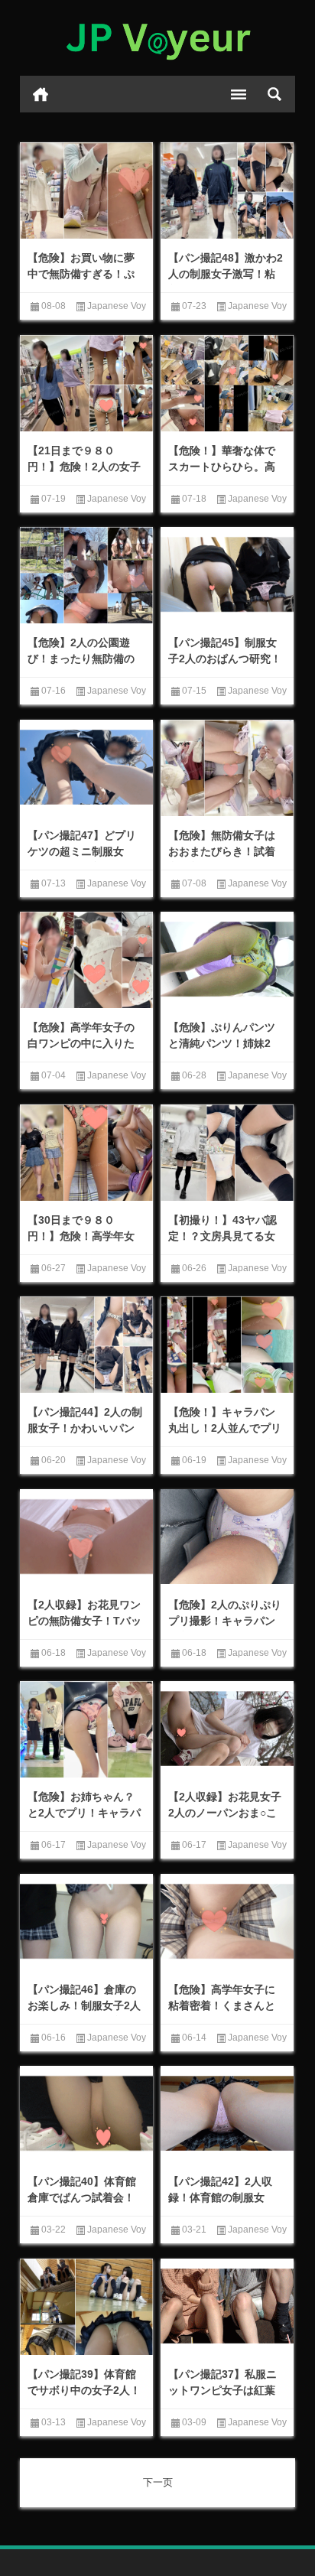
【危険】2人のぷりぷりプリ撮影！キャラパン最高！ (225, 1621)
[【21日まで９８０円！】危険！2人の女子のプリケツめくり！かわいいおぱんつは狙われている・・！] (86, 385)
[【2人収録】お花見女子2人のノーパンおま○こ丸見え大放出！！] (227, 1729)
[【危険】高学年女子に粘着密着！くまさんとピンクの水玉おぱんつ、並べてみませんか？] (227, 1921)
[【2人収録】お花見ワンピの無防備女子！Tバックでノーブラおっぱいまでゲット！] (86, 1537)
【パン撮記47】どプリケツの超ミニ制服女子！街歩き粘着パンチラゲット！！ (82, 859)
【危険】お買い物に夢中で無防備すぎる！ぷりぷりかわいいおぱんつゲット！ (81, 282)
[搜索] (274, 94)
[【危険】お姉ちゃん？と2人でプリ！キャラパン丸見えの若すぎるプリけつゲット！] (86, 1731)
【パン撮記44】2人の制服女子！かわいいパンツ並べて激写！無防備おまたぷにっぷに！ (85, 1436)
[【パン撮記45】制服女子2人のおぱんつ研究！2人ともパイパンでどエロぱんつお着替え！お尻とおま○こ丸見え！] (227, 574)
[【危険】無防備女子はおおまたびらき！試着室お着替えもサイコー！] (227, 769)
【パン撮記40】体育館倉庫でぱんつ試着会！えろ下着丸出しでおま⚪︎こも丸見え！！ (86, 2205)
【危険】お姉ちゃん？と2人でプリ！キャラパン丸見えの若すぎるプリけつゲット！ (84, 1821)
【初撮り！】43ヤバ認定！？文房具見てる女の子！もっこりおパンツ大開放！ (222, 1244)
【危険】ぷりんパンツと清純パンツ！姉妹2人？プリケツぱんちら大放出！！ (222, 1051)
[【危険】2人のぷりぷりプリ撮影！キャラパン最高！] (227, 1537)
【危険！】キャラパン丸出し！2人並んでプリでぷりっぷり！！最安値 (225, 1436)
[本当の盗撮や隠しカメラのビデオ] (157, 38)
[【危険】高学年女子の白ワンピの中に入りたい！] (86, 961)
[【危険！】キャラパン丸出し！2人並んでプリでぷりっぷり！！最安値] (227, 1346)
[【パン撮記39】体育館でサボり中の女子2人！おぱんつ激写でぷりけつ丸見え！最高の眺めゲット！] (86, 2308)
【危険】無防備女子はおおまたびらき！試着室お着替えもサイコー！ (222, 859)
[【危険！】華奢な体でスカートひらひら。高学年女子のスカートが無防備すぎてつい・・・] (227, 385)
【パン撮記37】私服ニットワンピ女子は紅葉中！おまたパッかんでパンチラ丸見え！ (222, 2398)
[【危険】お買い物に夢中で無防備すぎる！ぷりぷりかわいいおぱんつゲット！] (86, 192)
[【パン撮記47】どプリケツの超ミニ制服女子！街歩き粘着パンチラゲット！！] (86, 767)
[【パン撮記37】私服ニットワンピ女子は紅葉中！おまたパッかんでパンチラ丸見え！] (227, 2306)
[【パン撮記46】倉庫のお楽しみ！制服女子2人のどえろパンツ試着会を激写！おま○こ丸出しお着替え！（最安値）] (86, 1921)
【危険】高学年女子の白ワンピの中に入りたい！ (81, 1043)
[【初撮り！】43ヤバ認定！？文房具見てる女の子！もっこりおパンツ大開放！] (227, 1154)
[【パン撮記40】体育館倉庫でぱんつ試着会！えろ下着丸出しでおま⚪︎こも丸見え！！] (86, 2113)
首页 (41, 94)
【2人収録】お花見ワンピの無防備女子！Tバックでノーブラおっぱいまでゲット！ (84, 1629)
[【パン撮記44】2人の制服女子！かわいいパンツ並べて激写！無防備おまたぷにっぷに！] (86, 1346)
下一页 (158, 2482)
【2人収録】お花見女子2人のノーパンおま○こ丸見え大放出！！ (225, 1813)
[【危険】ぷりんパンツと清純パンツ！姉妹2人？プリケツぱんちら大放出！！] (227, 959)
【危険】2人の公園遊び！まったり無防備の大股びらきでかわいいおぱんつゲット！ (81, 667)
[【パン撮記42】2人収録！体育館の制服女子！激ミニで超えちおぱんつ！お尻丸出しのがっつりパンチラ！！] (227, 2113)
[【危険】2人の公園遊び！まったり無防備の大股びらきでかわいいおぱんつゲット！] (86, 577)
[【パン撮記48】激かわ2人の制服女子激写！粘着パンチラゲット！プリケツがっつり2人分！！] (227, 192)
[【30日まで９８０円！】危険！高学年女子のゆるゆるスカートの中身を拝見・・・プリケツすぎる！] (86, 1154)
